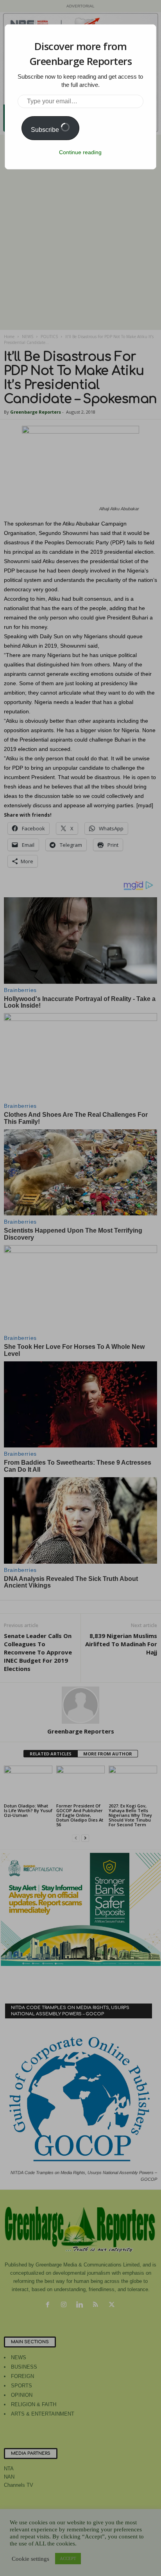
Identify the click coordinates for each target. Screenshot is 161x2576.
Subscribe (46, 130)
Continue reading (80, 152)
